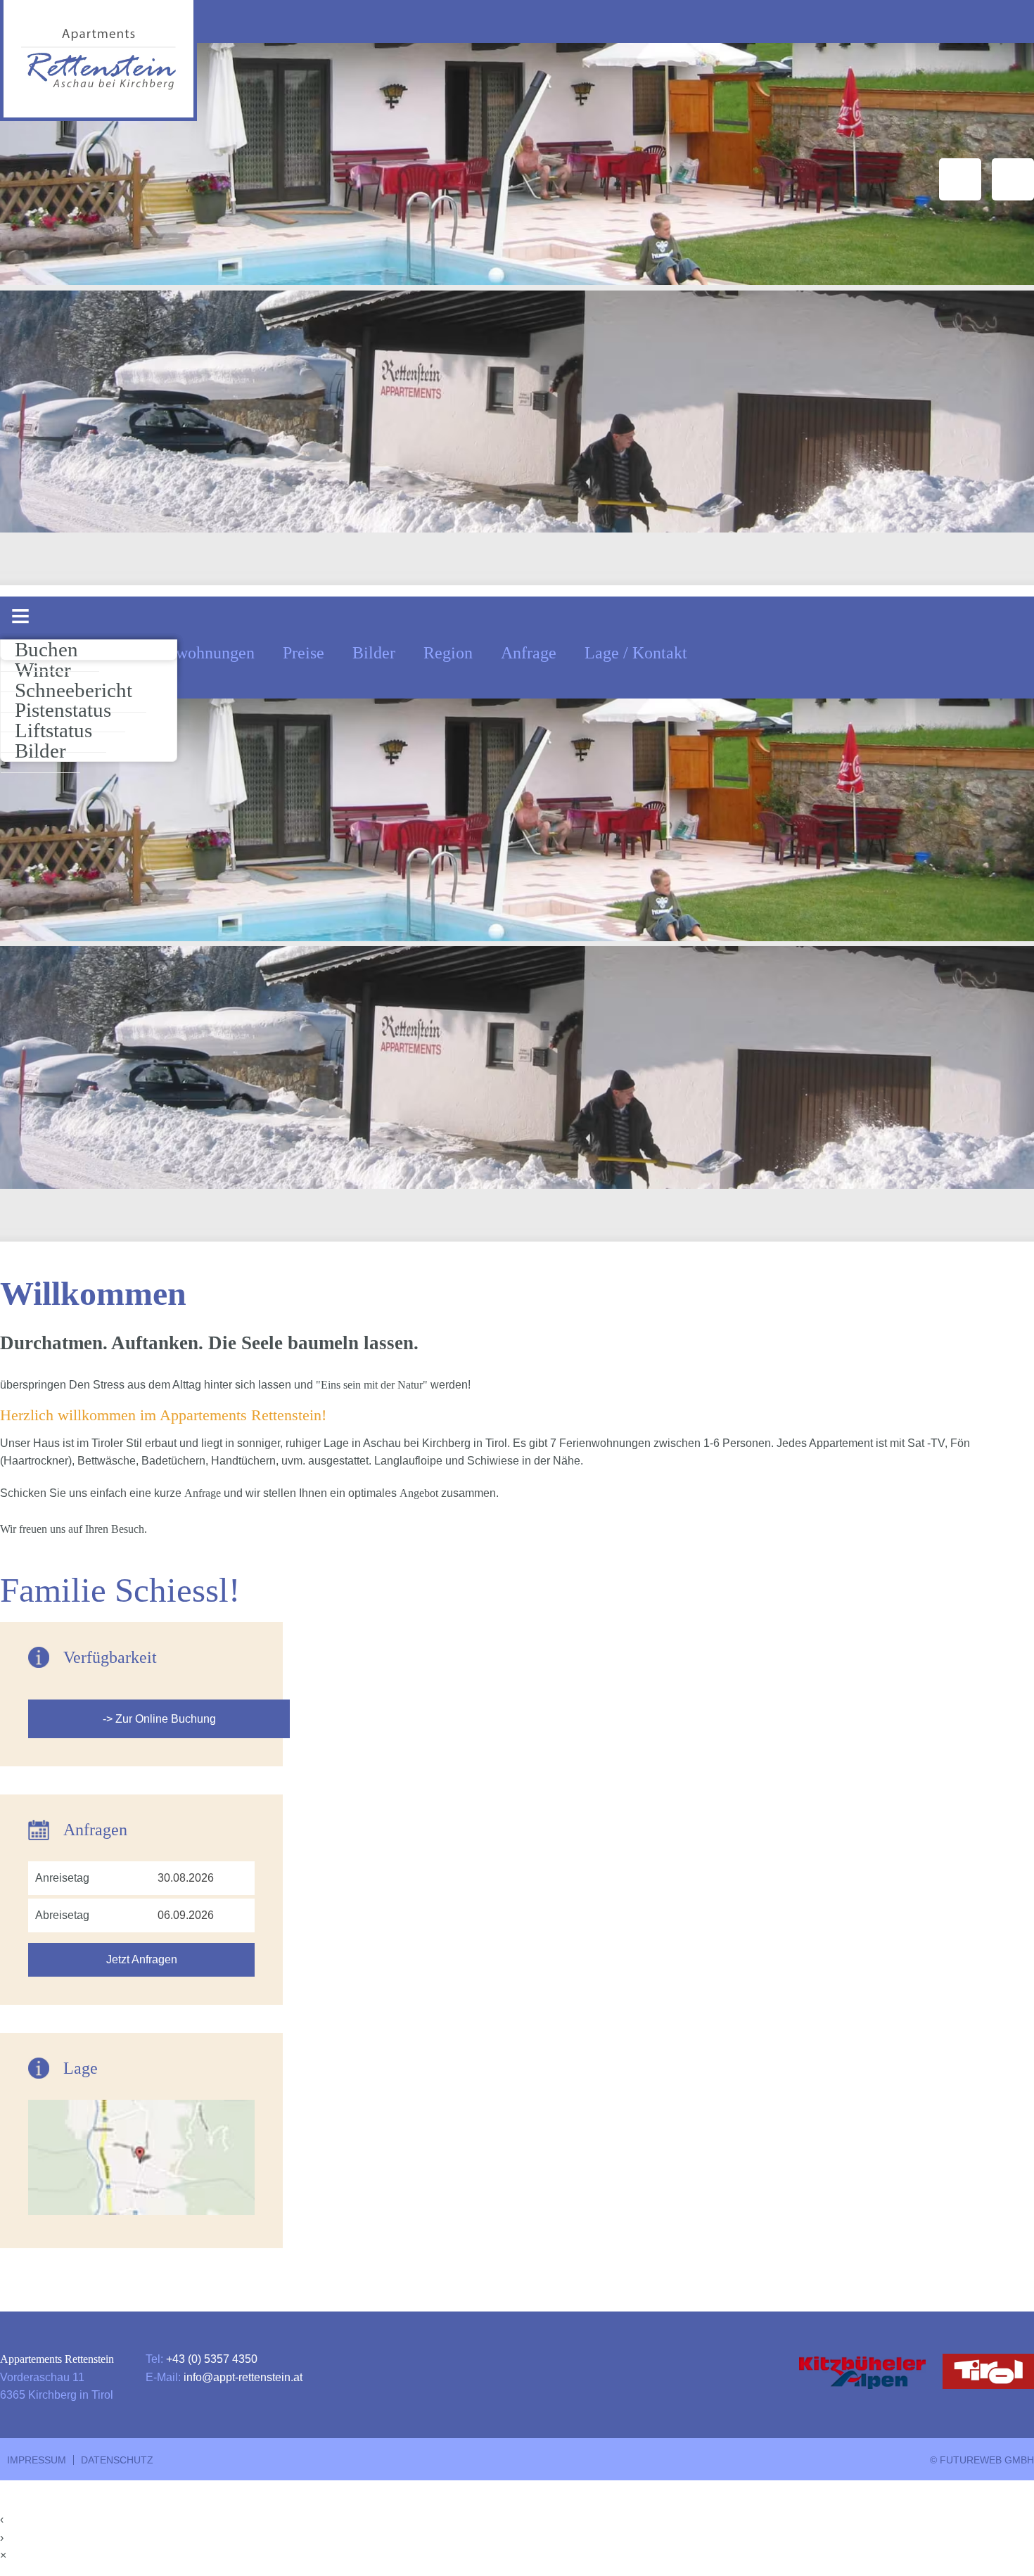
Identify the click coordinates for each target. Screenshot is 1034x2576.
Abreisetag (62, 1915)
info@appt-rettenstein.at (243, 2377)
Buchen (46, 649)
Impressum (37, 2460)
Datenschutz (117, 2460)
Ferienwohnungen (193, 653)
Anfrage (529, 653)
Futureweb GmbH (987, 2460)
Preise (304, 653)
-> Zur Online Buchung (159, 1719)
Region (448, 653)
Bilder (374, 653)
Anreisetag (62, 1878)
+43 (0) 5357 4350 (212, 2359)
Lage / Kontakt (636, 653)
